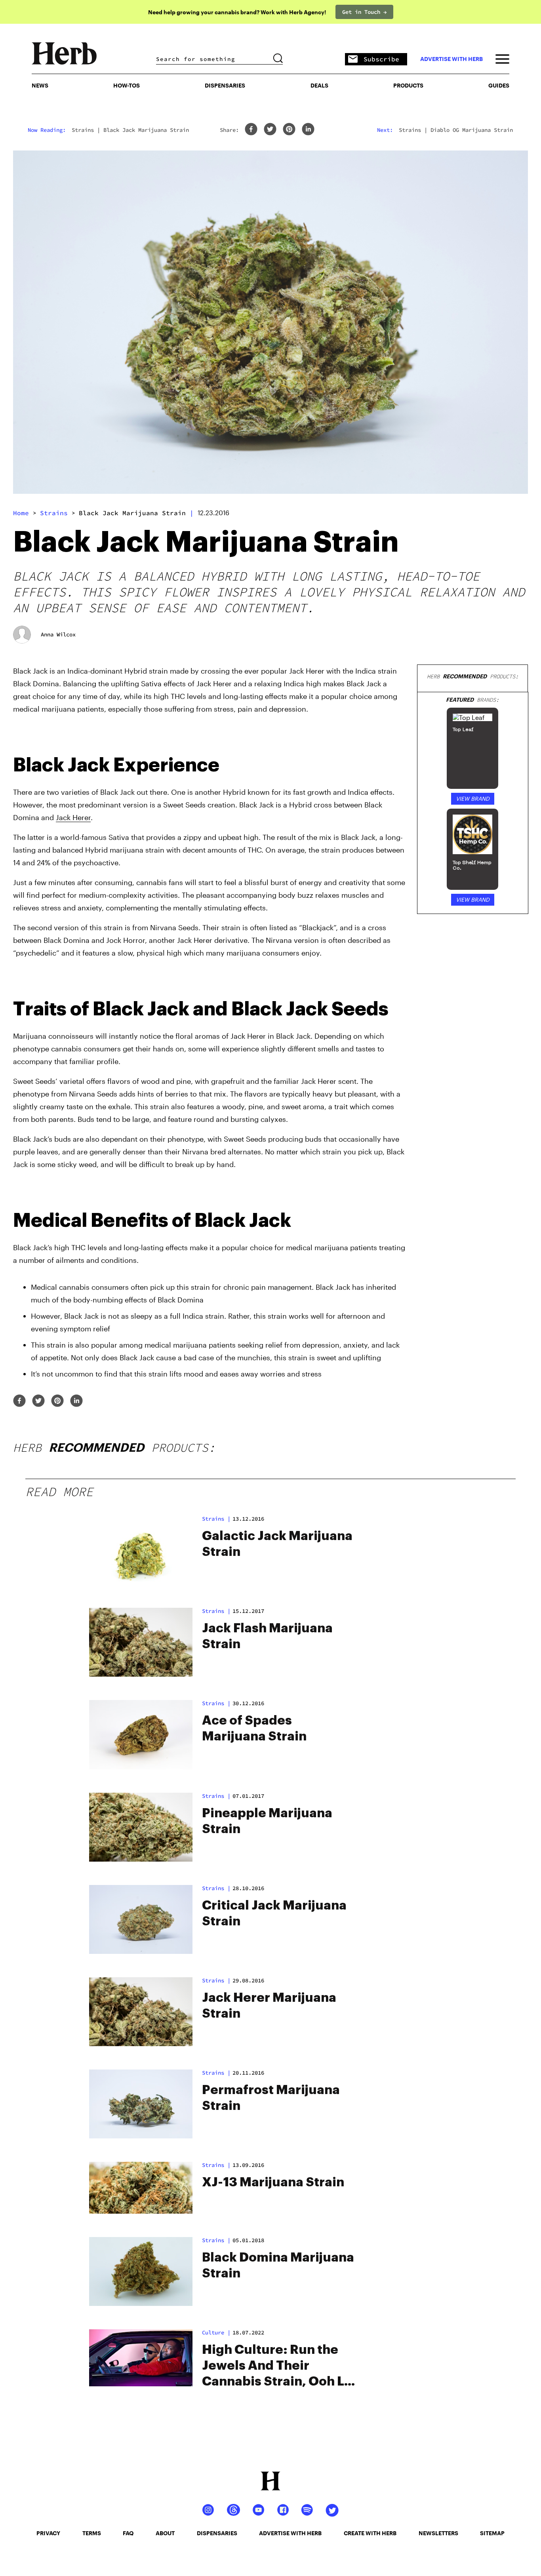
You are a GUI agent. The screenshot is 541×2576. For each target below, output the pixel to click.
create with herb (370, 2533)
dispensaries (217, 2533)
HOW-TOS (127, 85)
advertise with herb (451, 59)
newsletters (438, 2533)
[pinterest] (289, 130)
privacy (48, 2533)
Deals (319, 85)
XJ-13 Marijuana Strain (273, 2182)
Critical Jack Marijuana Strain (274, 1913)
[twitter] (270, 130)
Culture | (216, 2332)
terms (92, 2533)
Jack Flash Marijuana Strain (267, 1636)
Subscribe (381, 59)
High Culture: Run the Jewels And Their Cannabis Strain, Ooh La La (277, 2367)
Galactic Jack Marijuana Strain (277, 1544)
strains (54, 513)
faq (128, 2533)
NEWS (40, 85)
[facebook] (251, 130)
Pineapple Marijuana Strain (267, 1821)
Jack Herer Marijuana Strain (269, 2006)
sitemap (492, 2533)
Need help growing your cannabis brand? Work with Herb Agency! (237, 12)
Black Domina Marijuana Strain (278, 2266)
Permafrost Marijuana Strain (271, 2098)
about (165, 2533)
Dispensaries (225, 85)
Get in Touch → (364, 12)
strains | (216, 1519)
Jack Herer (73, 817)
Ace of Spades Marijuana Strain (254, 1729)
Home (21, 513)
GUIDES (499, 85)
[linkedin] (308, 130)
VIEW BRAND (473, 799)
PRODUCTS (408, 85)
